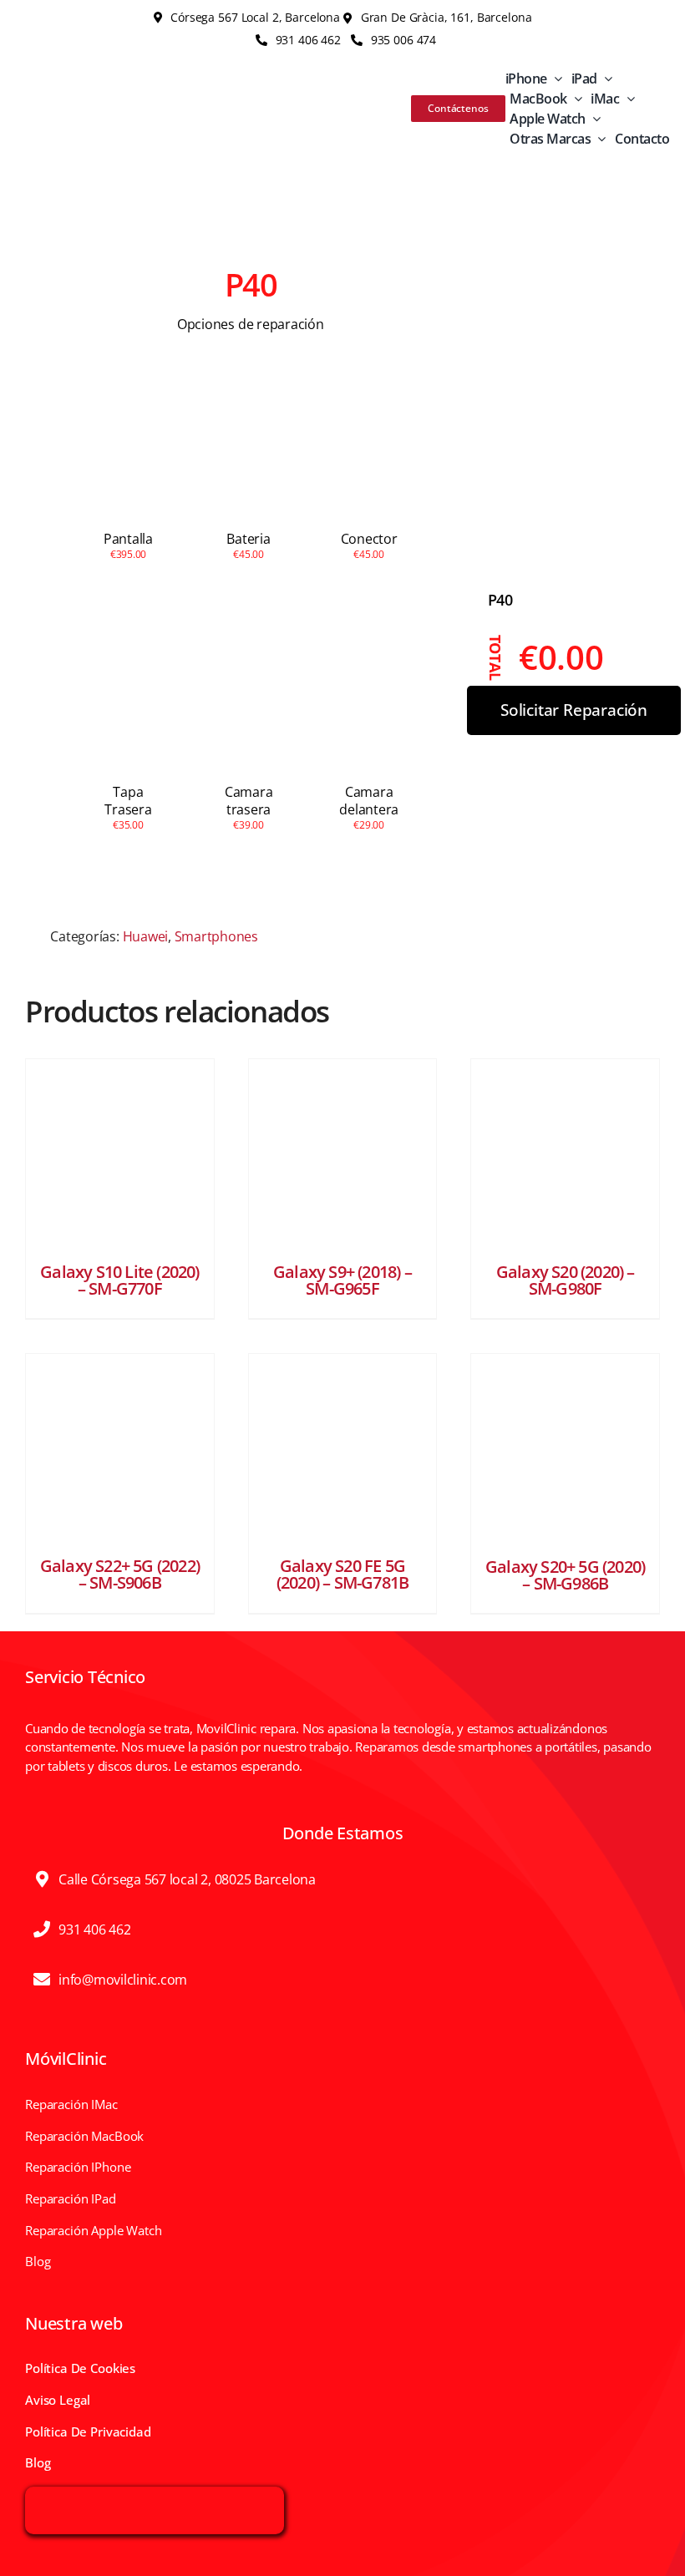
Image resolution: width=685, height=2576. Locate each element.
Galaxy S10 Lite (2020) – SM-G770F (119, 1280)
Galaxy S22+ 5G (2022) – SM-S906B (120, 1574)
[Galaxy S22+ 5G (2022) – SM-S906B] (120, 1448)
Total (496, 658)
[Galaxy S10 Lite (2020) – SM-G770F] (120, 1153)
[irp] (155, 2497)
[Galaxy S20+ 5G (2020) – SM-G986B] (565, 1448)
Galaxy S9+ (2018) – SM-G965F (342, 1280)
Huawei (146, 936)
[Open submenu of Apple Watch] (593, 119)
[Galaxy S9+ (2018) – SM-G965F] (343, 1153)
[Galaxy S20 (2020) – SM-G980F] (565, 1153)
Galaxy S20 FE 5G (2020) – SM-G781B (342, 1574)
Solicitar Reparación (574, 710)
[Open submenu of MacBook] (575, 99)
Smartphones (216, 936)
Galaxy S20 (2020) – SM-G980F (566, 1280)
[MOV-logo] (69, 92)
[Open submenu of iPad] (605, 79)
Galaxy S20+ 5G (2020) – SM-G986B (565, 1575)
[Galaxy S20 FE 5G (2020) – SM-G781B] (343, 1448)
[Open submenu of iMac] (627, 99)
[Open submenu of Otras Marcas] (598, 139)
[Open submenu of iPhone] (555, 79)
